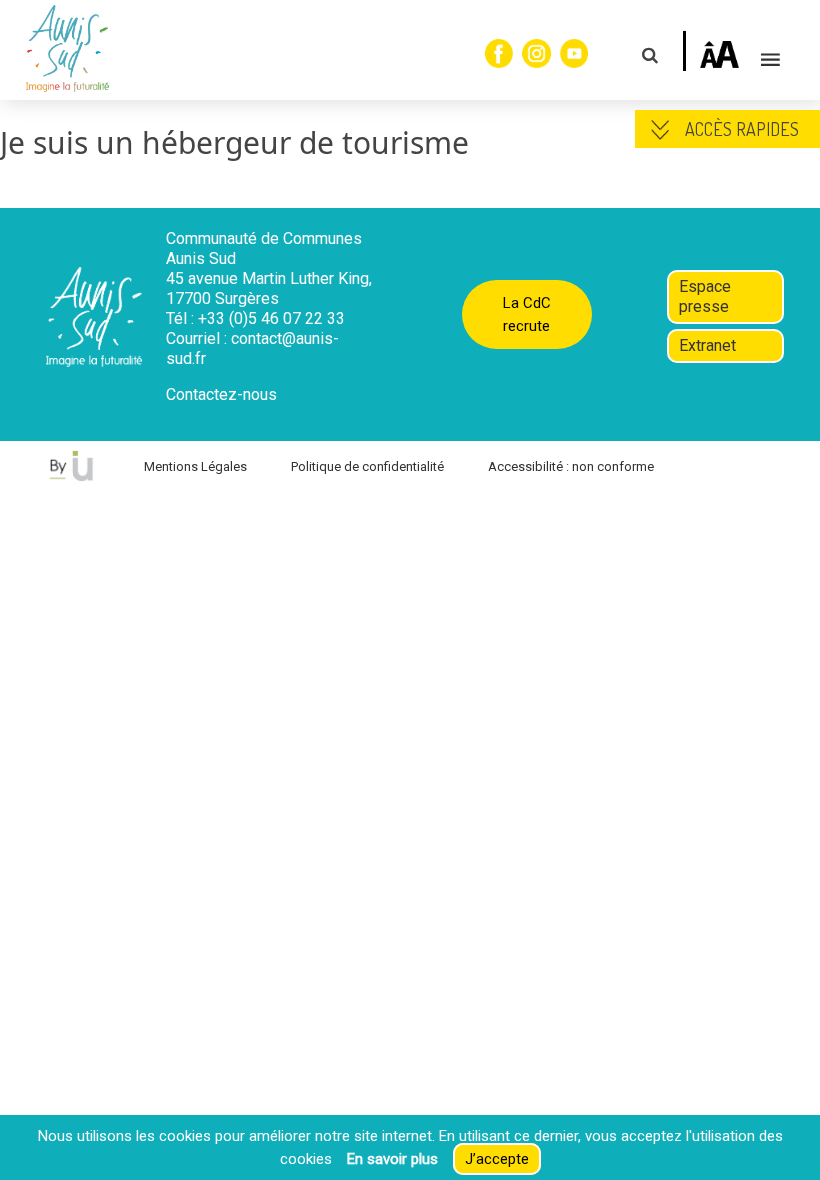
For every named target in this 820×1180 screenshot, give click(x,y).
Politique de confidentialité (367, 466)
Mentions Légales (195, 466)
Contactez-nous (221, 394)
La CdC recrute (527, 314)
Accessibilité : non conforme (571, 466)
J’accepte (497, 1159)
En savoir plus (392, 1159)
